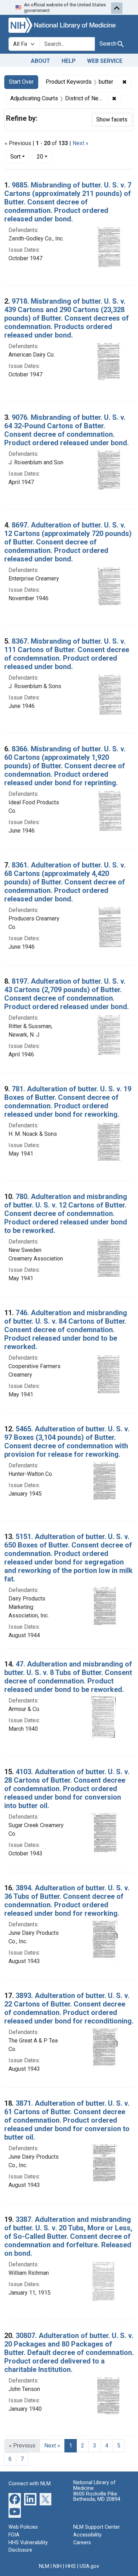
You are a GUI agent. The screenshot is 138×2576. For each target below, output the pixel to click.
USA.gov (89, 2566)
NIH (57, 2566)
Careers (82, 2543)
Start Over (21, 82)
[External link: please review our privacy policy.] (15, 2499)
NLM (44, 2566)
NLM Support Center (97, 2527)
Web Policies (23, 2527)
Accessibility (87, 2535)
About (41, 61)
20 (44, 156)
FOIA (14, 2535)
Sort (15, 157)
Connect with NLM (30, 2484)
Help (69, 61)
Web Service (105, 61)
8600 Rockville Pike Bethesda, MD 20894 (97, 2497)
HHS (71, 2566)
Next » (80, 143)
